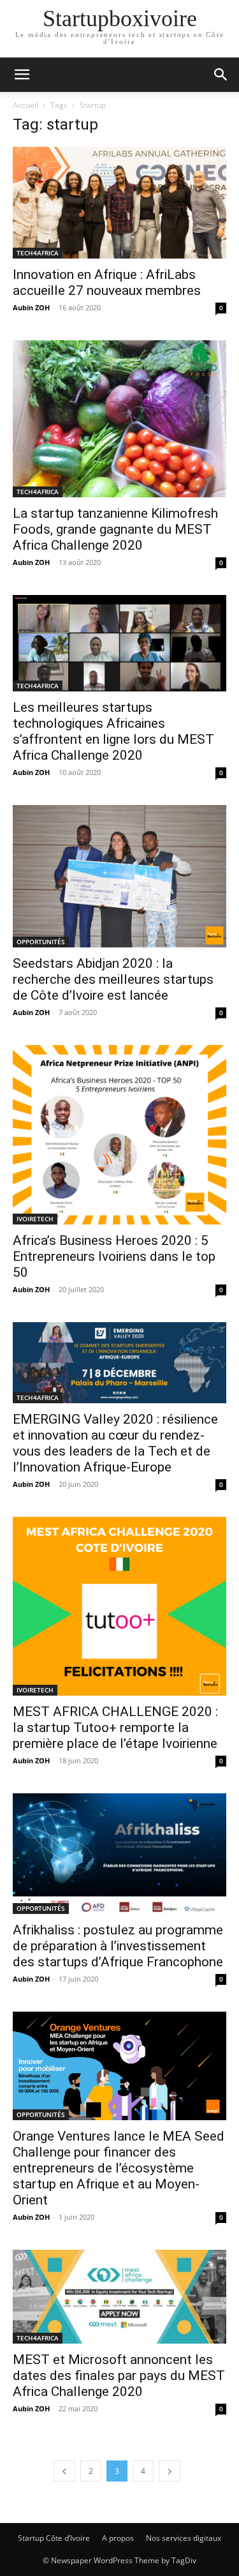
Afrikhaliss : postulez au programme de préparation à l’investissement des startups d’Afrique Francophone (118, 1946)
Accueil (25, 105)
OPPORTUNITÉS (41, 942)
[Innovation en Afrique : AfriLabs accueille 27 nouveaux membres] (119, 203)
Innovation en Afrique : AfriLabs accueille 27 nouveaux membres (107, 282)
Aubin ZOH (31, 307)
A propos (118, 2538)
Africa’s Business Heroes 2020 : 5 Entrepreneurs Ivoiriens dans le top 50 (114, 1256)
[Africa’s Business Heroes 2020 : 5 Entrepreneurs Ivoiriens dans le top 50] (119, 1135)
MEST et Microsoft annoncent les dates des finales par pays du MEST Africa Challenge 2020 (119, 2376)
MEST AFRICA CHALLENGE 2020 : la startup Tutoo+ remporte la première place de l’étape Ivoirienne (115, 1728)
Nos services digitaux (184, 2538)
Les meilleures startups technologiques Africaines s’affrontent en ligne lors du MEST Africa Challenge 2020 (113, 731)
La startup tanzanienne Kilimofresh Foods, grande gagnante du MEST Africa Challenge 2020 (115, 529)
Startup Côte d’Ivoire (54, 2538)
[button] (22, 75)
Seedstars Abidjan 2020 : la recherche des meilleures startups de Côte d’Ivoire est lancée (113, 979)
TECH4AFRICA (38, 253)
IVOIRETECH (35, 1219)
